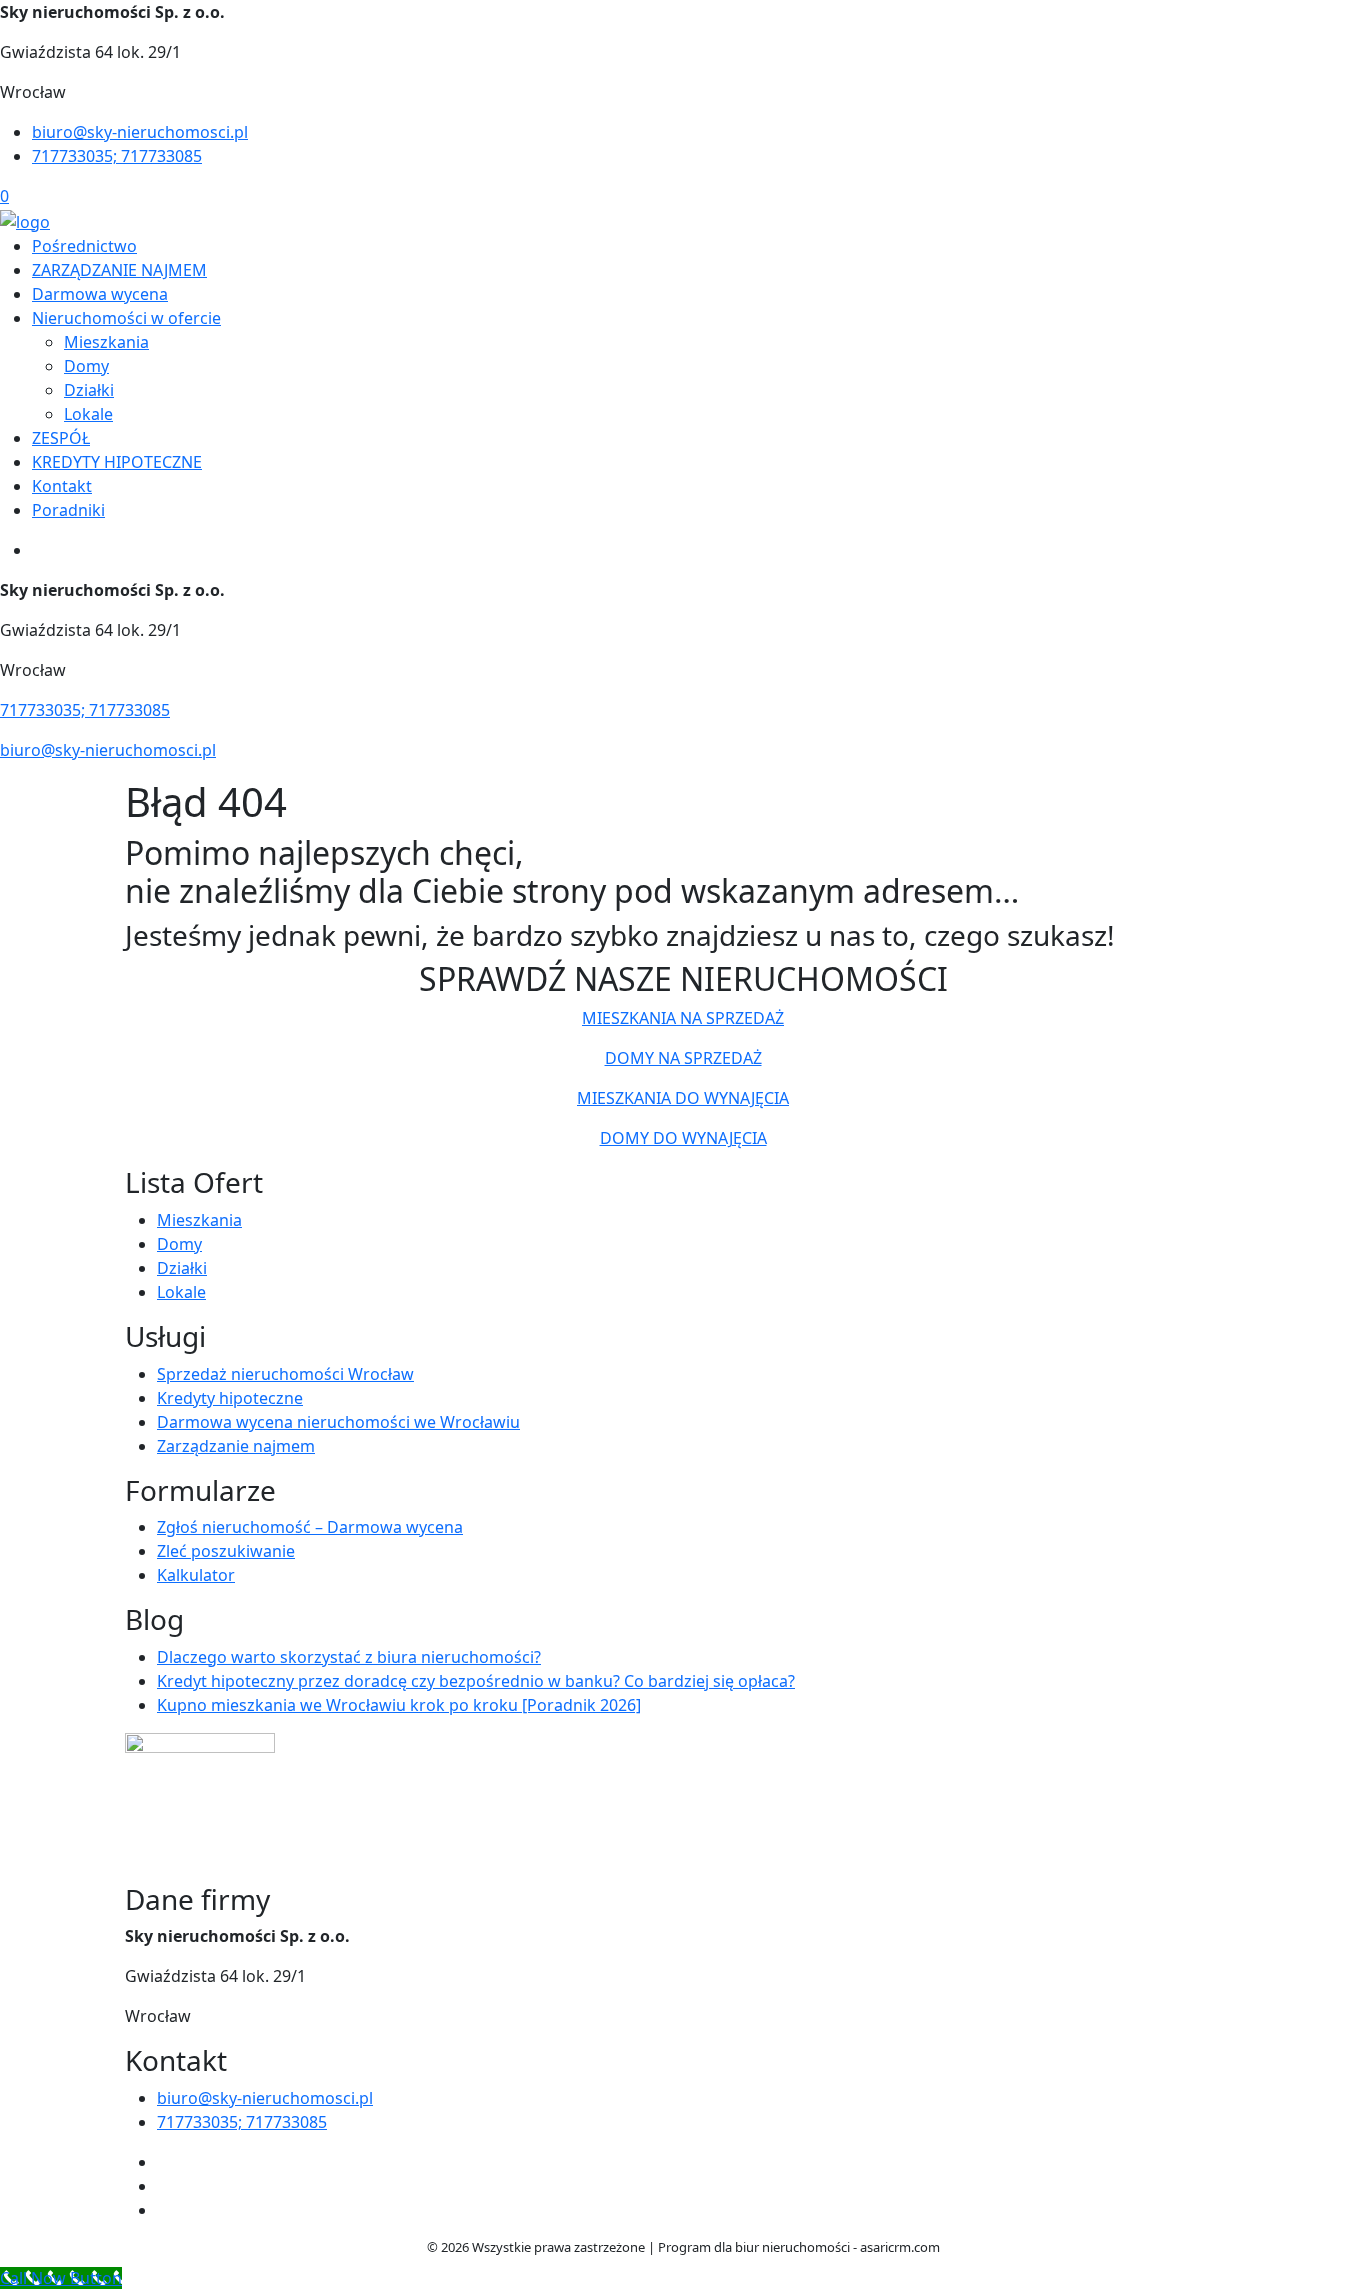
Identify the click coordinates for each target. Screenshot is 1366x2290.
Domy (86, 366)
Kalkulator (196, 1575)
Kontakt (62, 486)
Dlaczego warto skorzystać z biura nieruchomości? (349, 1657)
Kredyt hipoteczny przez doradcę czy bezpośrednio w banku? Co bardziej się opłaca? (476, 1681)
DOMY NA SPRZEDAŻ (683, 1058)
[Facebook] (165, 2162)
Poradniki (68, 510)
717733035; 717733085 (117, 156)
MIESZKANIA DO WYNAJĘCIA (683, 1098)
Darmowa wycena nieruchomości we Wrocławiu (338, 1422)
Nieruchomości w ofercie (126, 318)
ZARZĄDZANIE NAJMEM (119, 270)
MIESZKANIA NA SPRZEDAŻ (683, 1018)
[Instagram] (165, 2186)
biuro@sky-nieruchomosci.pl (140, 132)
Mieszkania (106, 342)
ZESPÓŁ (61, 438)
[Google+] (165, 2210)
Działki (89, 390)
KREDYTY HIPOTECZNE (117, 462)
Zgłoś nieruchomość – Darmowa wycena (310, 1527)
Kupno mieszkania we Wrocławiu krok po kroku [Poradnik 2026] (399, 1705)
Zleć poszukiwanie (226, 1551)
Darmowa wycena (100, 294)
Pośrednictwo (84, 246)
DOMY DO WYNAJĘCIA (683, 1138)
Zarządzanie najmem (236, 1446)
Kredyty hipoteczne (230, 1398)
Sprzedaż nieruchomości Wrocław (285, 1374)
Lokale (88, 414)
